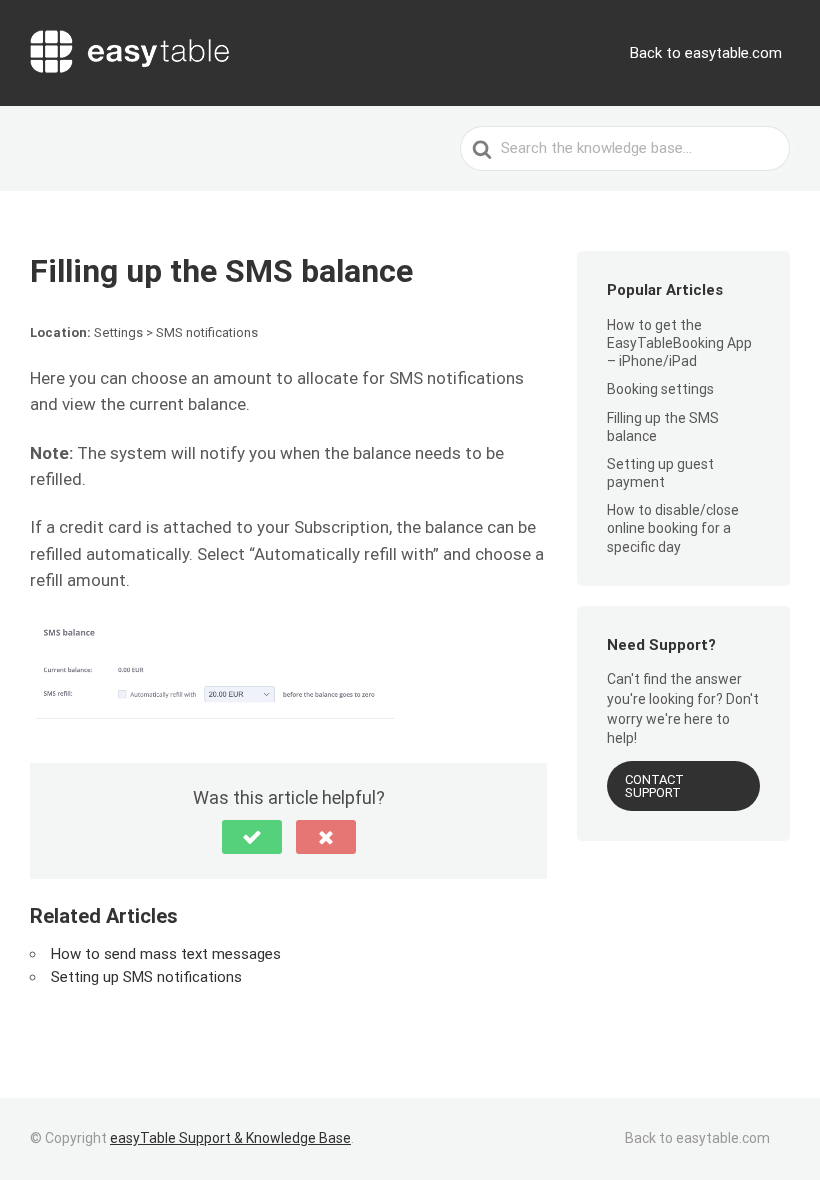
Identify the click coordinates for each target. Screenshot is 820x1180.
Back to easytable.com (706, 53)
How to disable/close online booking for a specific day (673, 528)
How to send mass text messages (166, 954)
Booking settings (660, 389)
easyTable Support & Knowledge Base (230, 1138)
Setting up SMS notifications (146, 977)
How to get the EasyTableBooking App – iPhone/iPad (679, 343)
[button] (252, 837)
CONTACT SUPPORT (654, 786)
